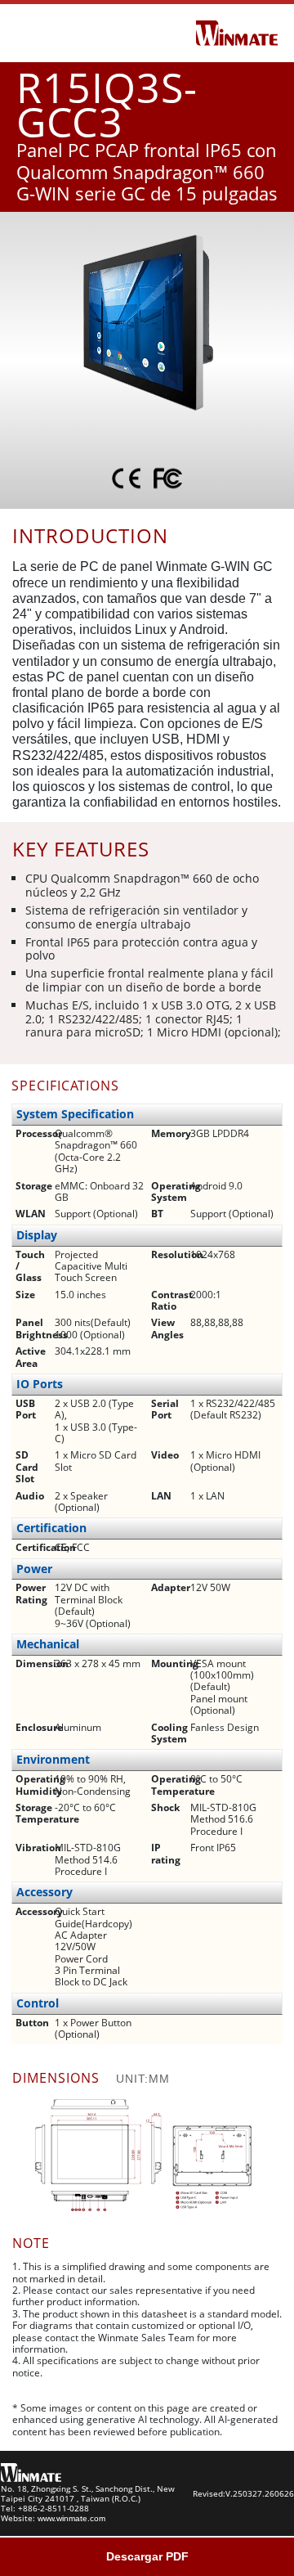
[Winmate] (237, 32)
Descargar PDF (147, 2556)
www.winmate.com (71, 2518)
